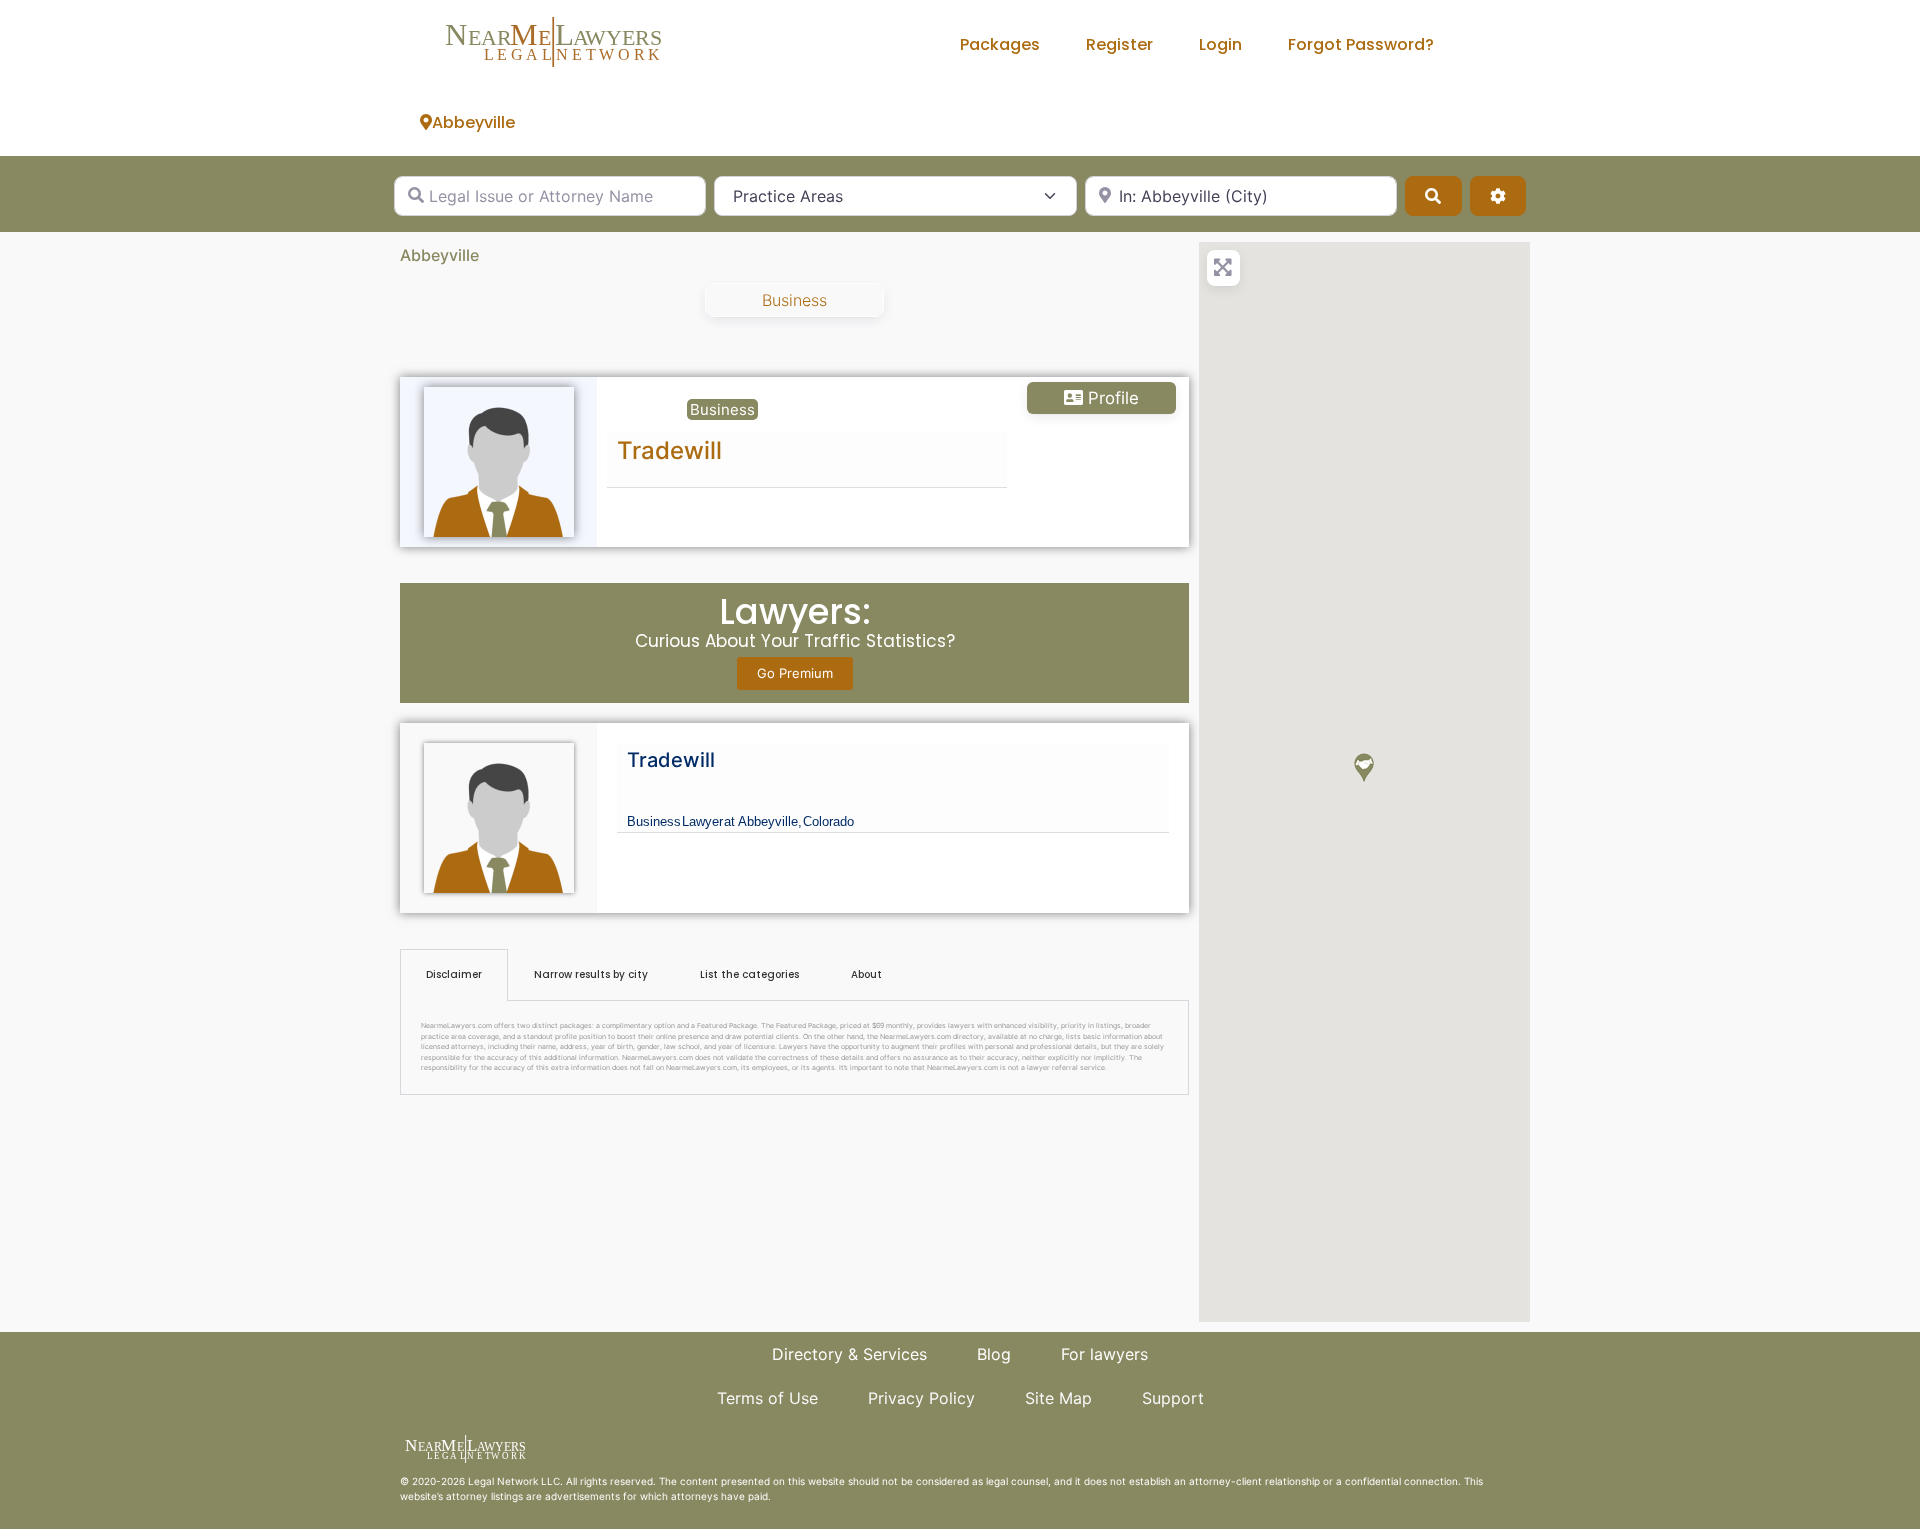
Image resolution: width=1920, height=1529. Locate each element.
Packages (1000, 44)
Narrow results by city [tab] (591, 974)
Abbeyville (473, 122)
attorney (467, 1496)
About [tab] (866, 974)
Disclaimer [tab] (454, 974)
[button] (1364, 767)
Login (1220, 44)
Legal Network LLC (514, 1481)
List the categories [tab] (749, 974)
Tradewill (669, 450)
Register (1119, 44)
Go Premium (795, 673)
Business (794, 300)
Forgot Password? (1361, 44)
